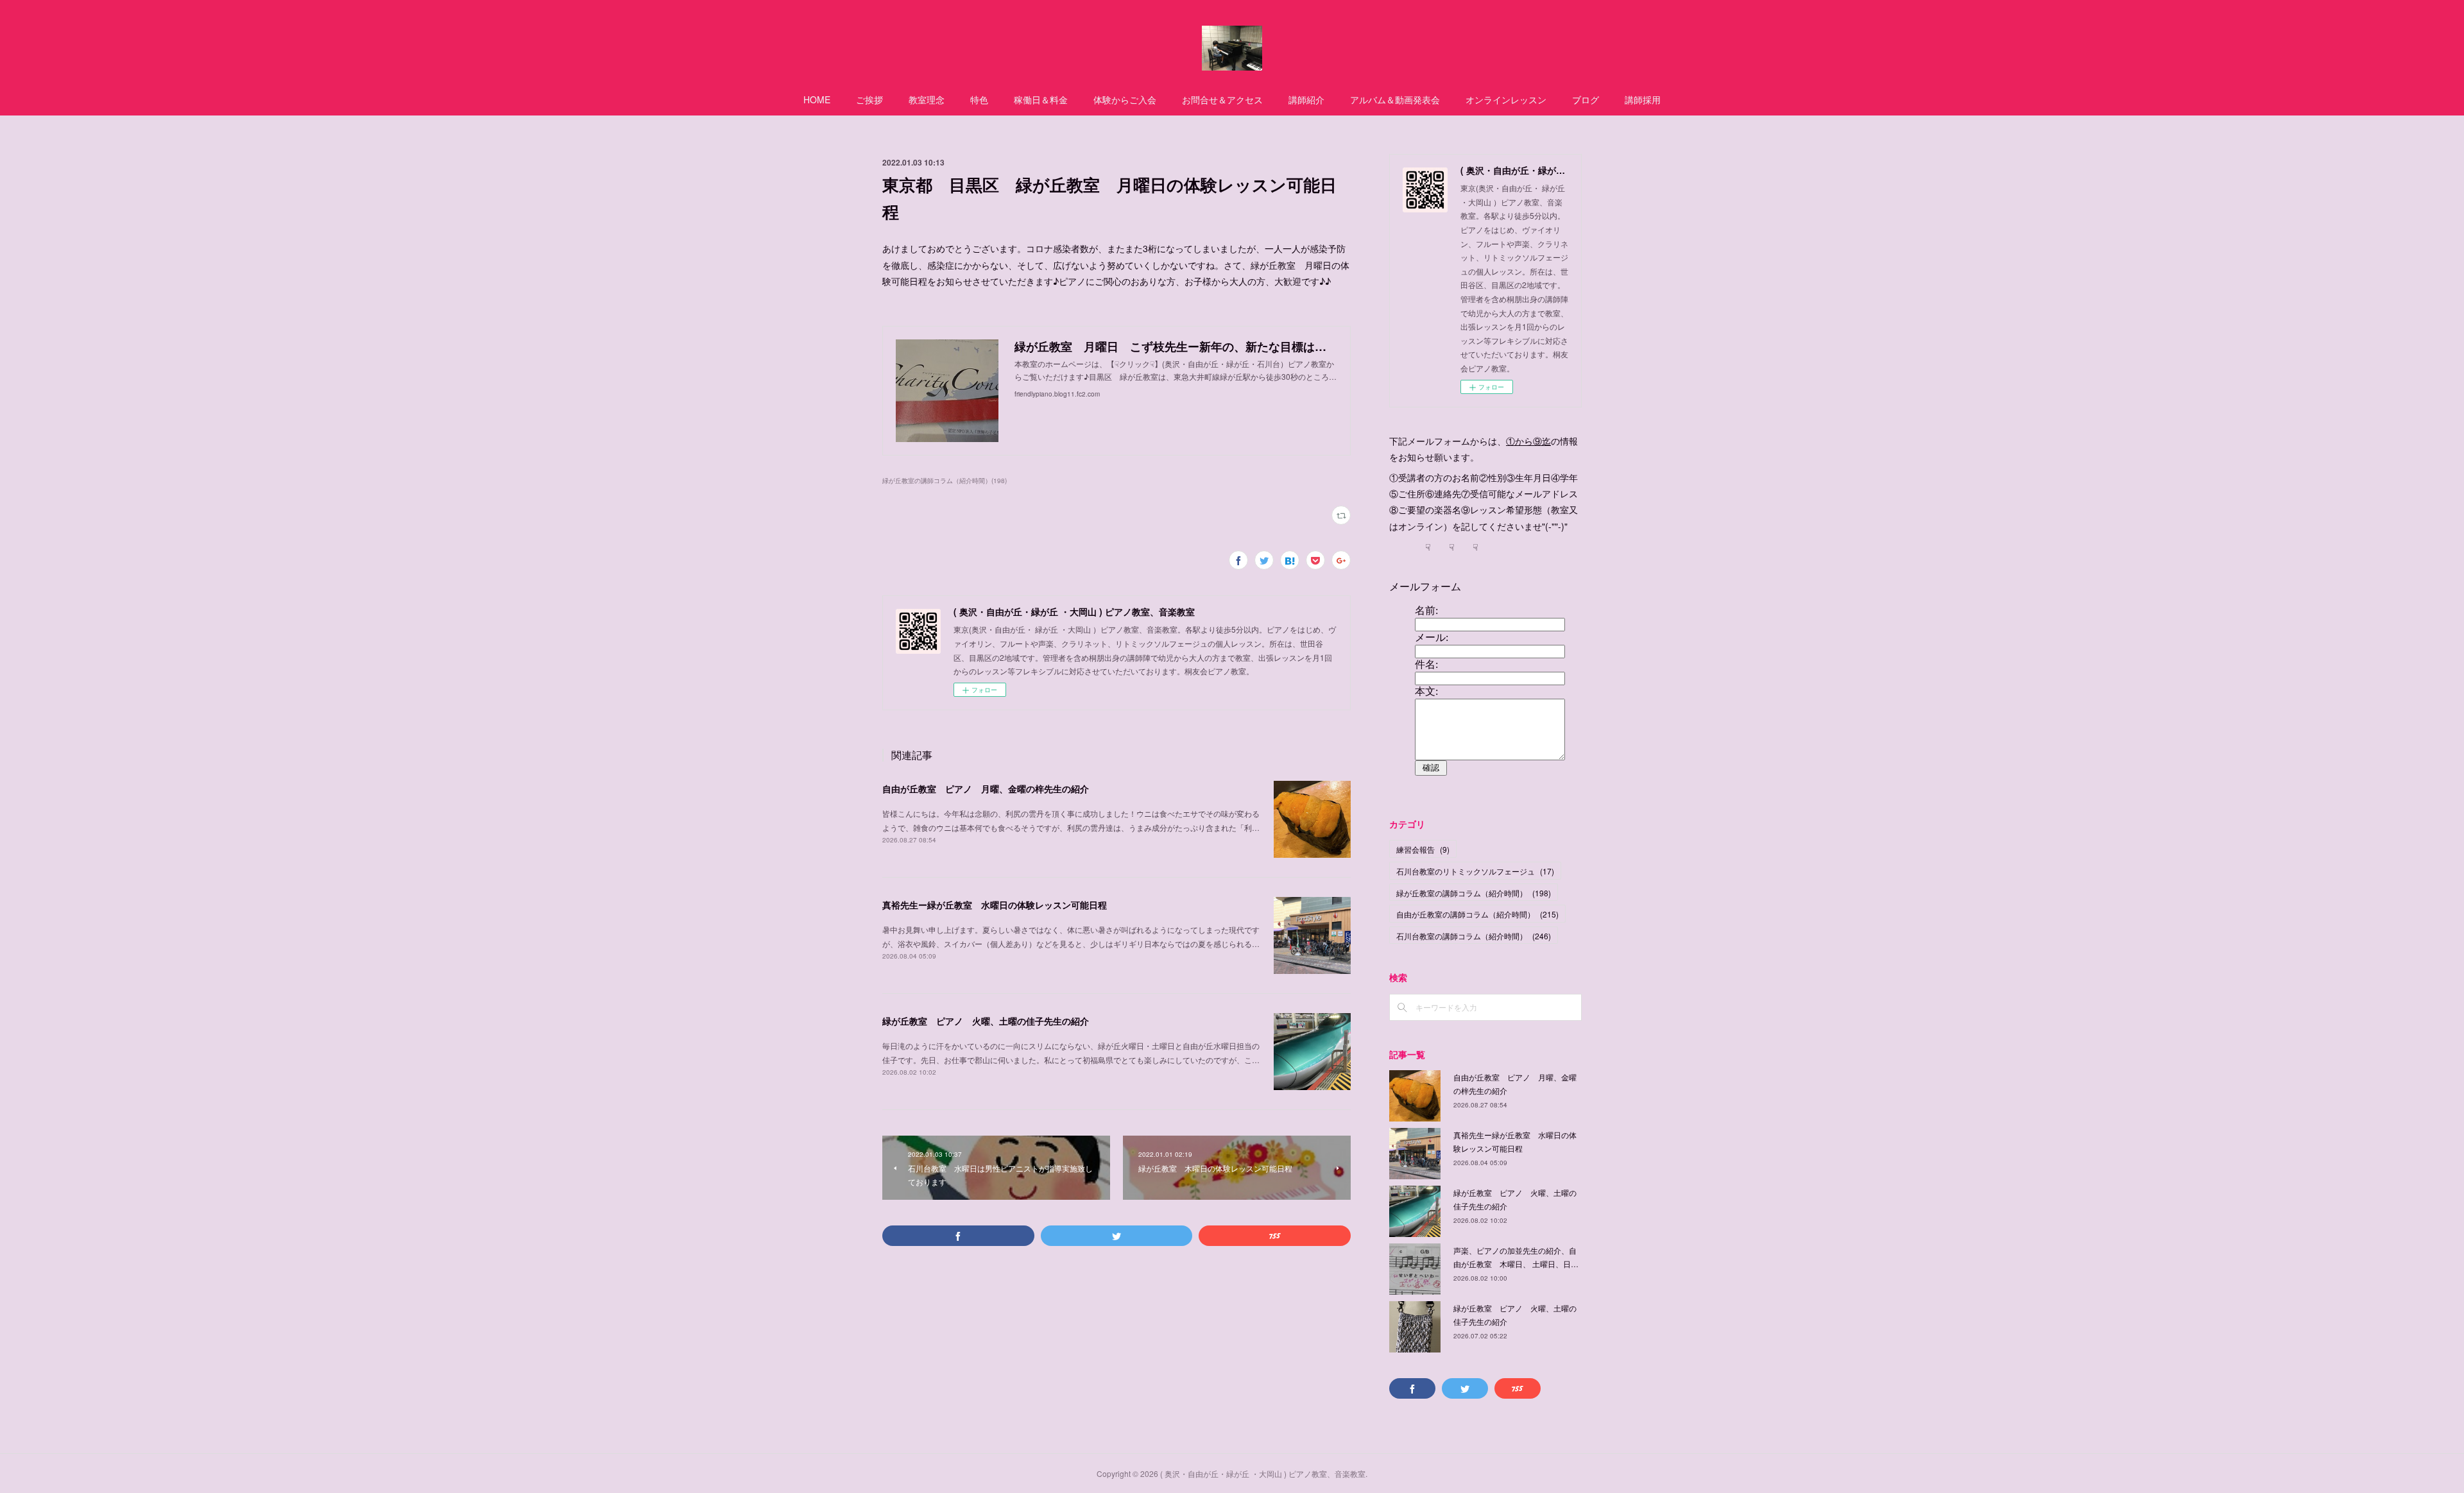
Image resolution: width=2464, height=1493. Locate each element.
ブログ (1586, 99)
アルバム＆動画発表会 (1395, 99)
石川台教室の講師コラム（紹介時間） (1474, 936)
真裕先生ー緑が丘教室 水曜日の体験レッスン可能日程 (995, 905)
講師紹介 (1306, 99)
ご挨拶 (869, 99)
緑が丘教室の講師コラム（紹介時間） (1474, 893)
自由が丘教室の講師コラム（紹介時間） (1477, 914)
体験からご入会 (1125, 99)
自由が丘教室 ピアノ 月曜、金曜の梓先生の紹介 (986, 789)
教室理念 (927, 99)
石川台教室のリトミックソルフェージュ (1475, 871)
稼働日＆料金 (1041, 99)
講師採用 (1643, 99)
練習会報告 (1423, 849)
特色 (979, 99)
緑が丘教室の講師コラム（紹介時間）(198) (945, 481)
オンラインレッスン (1506, 99)
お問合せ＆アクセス (1222, 99)
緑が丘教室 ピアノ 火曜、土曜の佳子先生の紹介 (986, 1021)
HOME (817, 99)
